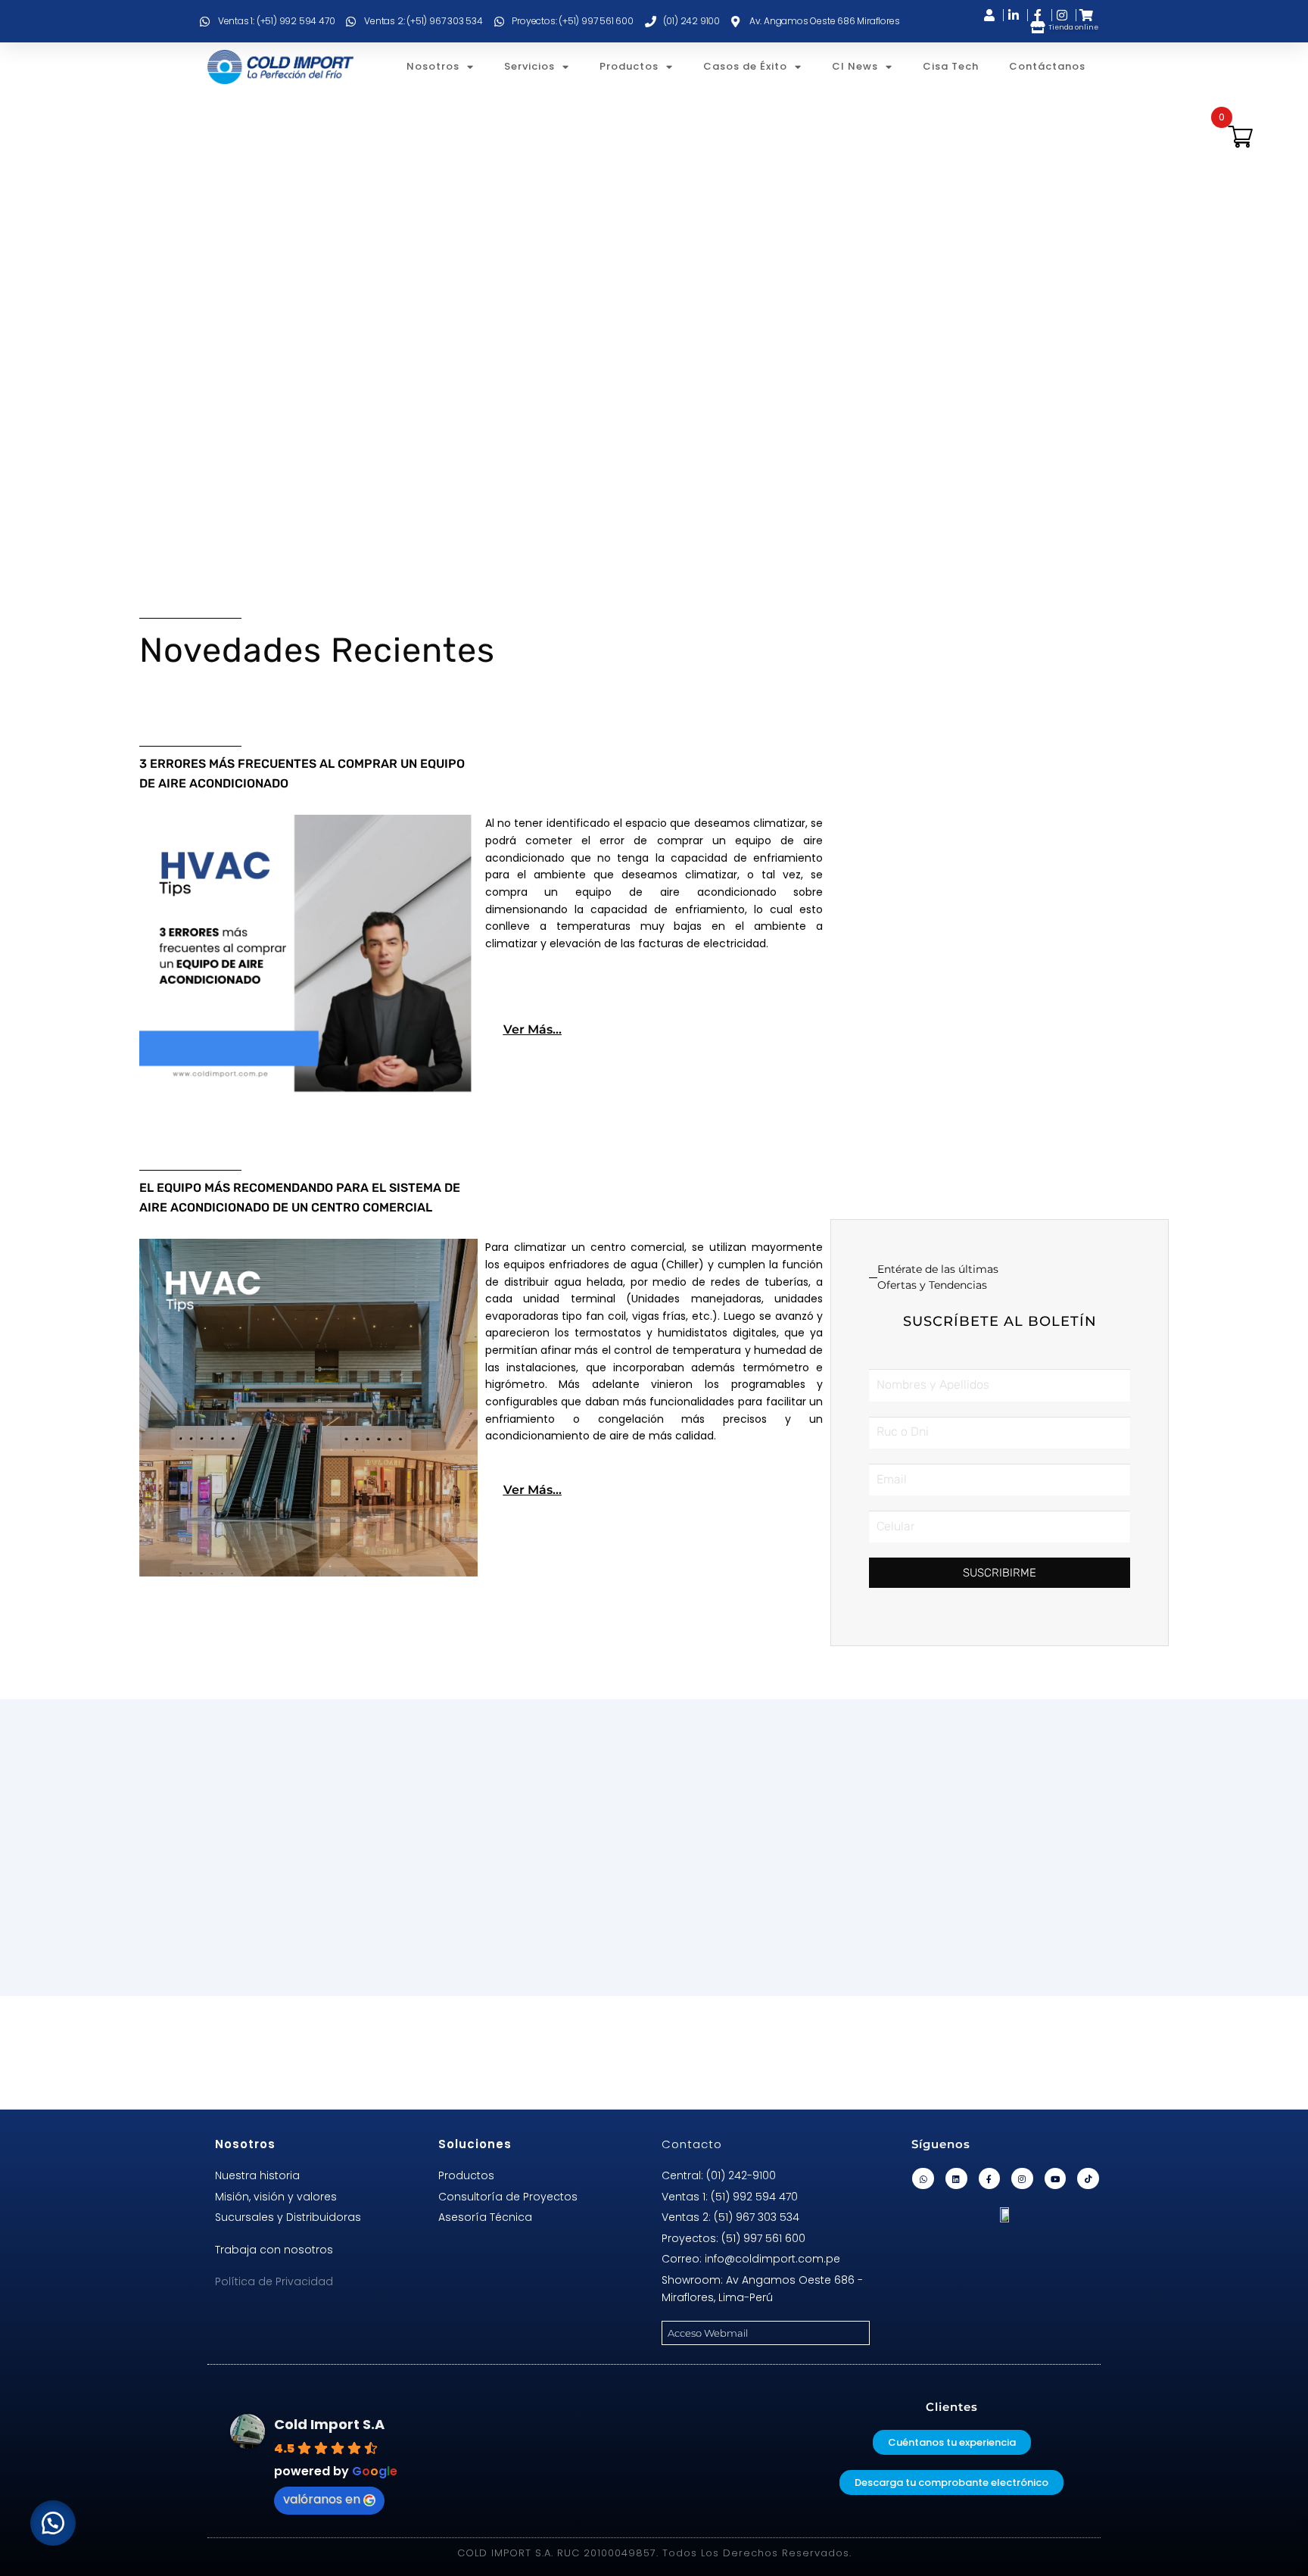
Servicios (529, 66)
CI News (855, 66)
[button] (53, 2523)
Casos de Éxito (745, 66)
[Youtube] (1056, 2179)
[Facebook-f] (990, 2179)
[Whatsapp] (923, 2179)
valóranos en (322, 2499)
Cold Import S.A (329, 2424)
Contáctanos (1047, 66)
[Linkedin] (956, 2179)
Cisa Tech (951, 66)
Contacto (692, 2144)
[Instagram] (1022, 2179)
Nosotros (433, 66)
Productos (629, 66)
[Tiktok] (1088, 2179)
